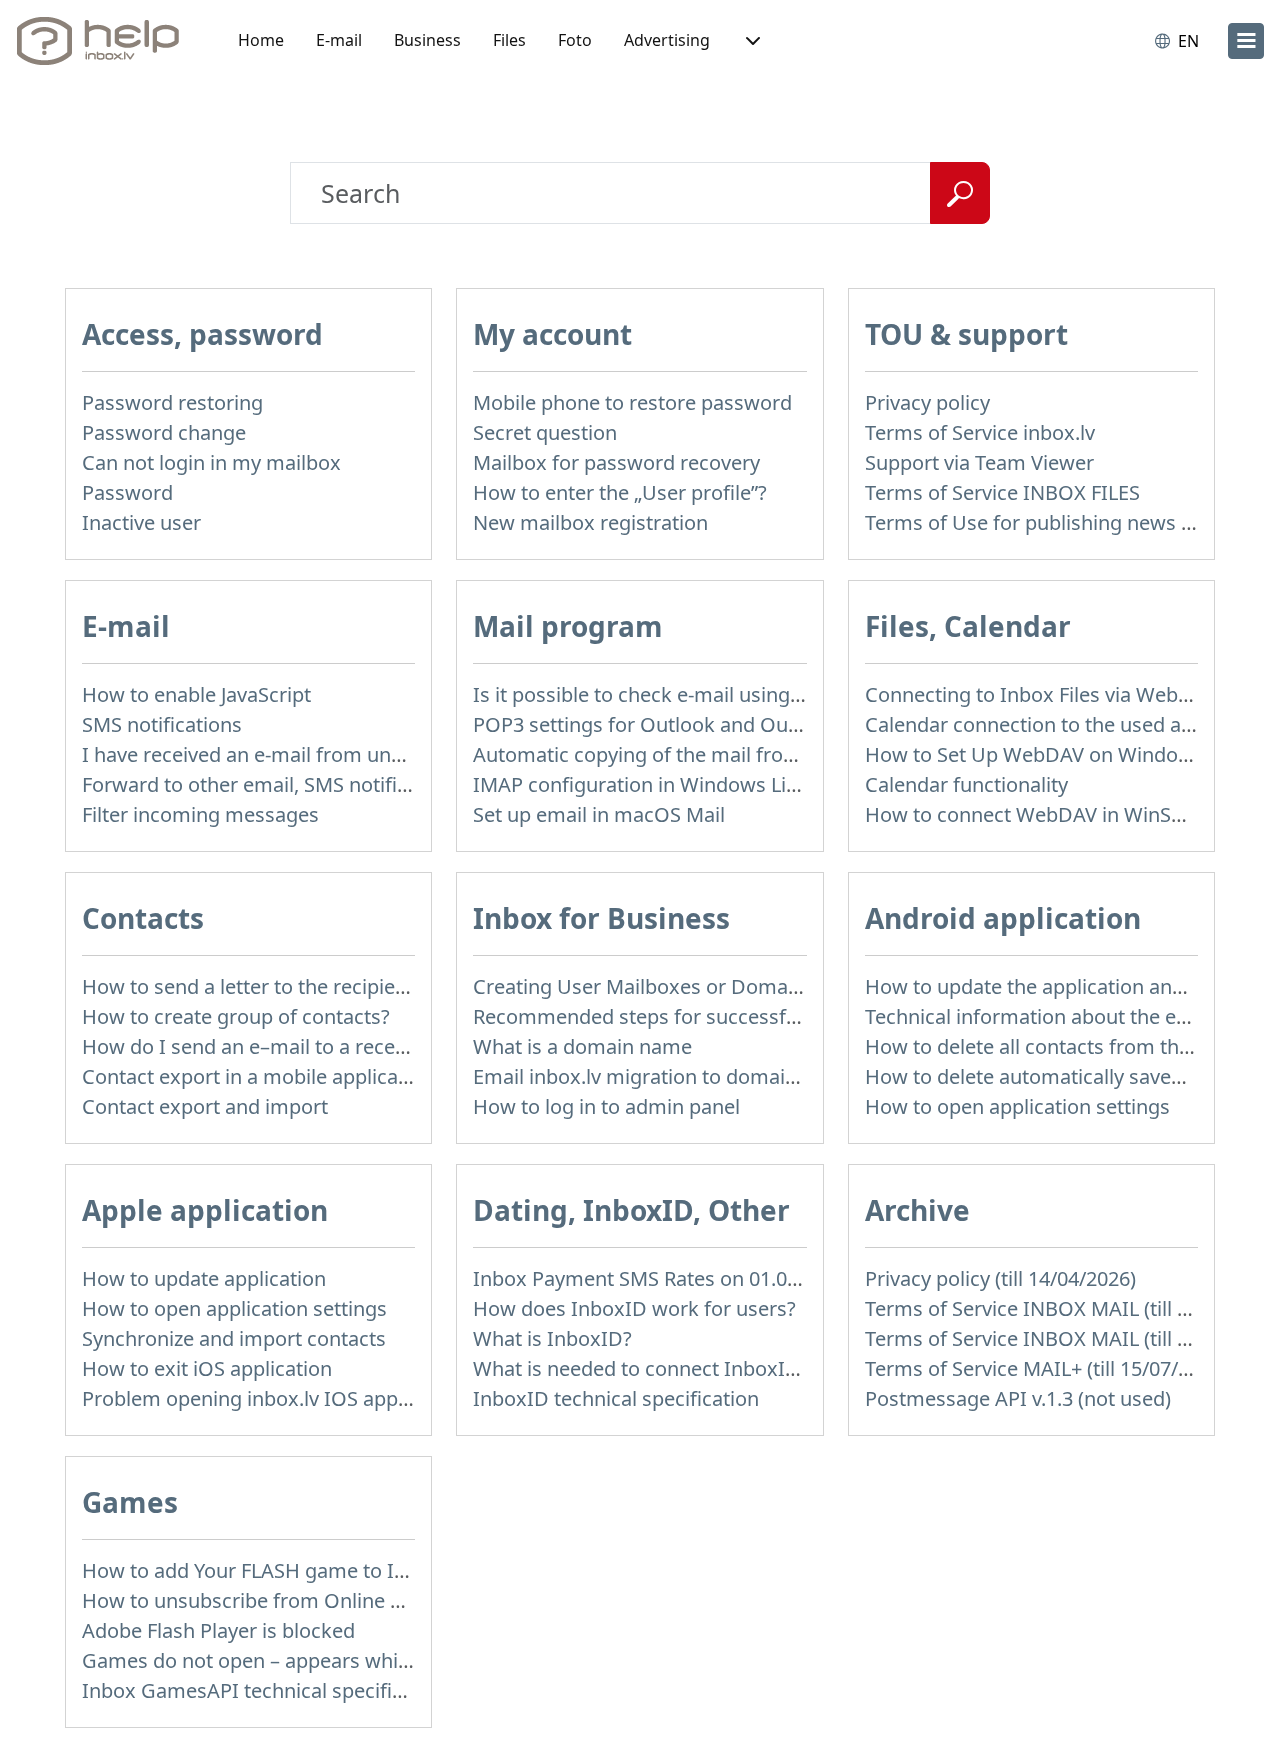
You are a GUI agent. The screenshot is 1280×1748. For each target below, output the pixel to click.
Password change (164, 432)
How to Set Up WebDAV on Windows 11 (1048, 754)
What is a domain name (582, 1046)
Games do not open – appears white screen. (285, 1660)
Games (130, 1502)
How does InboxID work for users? (634, 1308)
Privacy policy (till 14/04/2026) (1000, 1278)
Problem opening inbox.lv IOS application (273, 1398)
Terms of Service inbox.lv (980, 432)
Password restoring (172, 402)
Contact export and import (205, 1106)
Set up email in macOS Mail (599, 814)
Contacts (143, 918)
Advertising (667, 40)
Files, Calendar (968, 626)
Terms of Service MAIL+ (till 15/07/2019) (1046, 1368)
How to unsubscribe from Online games (267, 1600)
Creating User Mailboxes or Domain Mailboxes (689, 986)
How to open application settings (1017, 1106)
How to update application (204, 1278)
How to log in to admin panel (606, 1106)
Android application (1003, 918)
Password (127, 492)
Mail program (568, 626)
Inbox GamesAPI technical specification (265, 1690)
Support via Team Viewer (979, 462)
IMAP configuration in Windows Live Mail (662, 784)
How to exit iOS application (207, 1368)
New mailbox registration (590, 522)
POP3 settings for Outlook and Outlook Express (693, 724)
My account (552, 334)
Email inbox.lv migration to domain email (663, 1076)
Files (509, 40)
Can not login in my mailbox (211, 462)
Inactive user (141, 522)
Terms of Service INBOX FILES (1002, 492)
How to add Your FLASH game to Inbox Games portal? (331, 1570)
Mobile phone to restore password (632, 402)
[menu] (1246, 41)
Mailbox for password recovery (616, 462)
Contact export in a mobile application (258, 1076)
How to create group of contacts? (236, 1016)
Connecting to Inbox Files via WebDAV (1041, 694)
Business (427, 40)
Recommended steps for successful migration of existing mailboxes (787, 1016)
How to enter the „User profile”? (620, 492)
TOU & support (966, 334)
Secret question (545, 432)
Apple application (205, 1210)
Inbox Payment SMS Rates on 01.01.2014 (660, 1278)
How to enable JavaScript (196, 694)
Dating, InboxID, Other (631, 1210)
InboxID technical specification (616, 1398)
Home (261, 40)
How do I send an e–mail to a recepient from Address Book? (359, 1046)
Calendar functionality (966, 784)
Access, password (202, 334)
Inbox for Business (601, 918)
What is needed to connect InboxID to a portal (686, 1368)
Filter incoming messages (200, 814)
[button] (751, 41)
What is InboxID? (552, 1338)
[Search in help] (960, 193)
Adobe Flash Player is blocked (218, 1630)
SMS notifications (162, 724)
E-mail (339, 40)
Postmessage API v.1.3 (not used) (1018, 1398)
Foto (575, 40)
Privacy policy (927, 402)
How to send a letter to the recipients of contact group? (337, 986)
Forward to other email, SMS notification (268, 784)
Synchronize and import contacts (234, 1338)
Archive (917, 1210)
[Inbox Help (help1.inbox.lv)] (105, 41)
